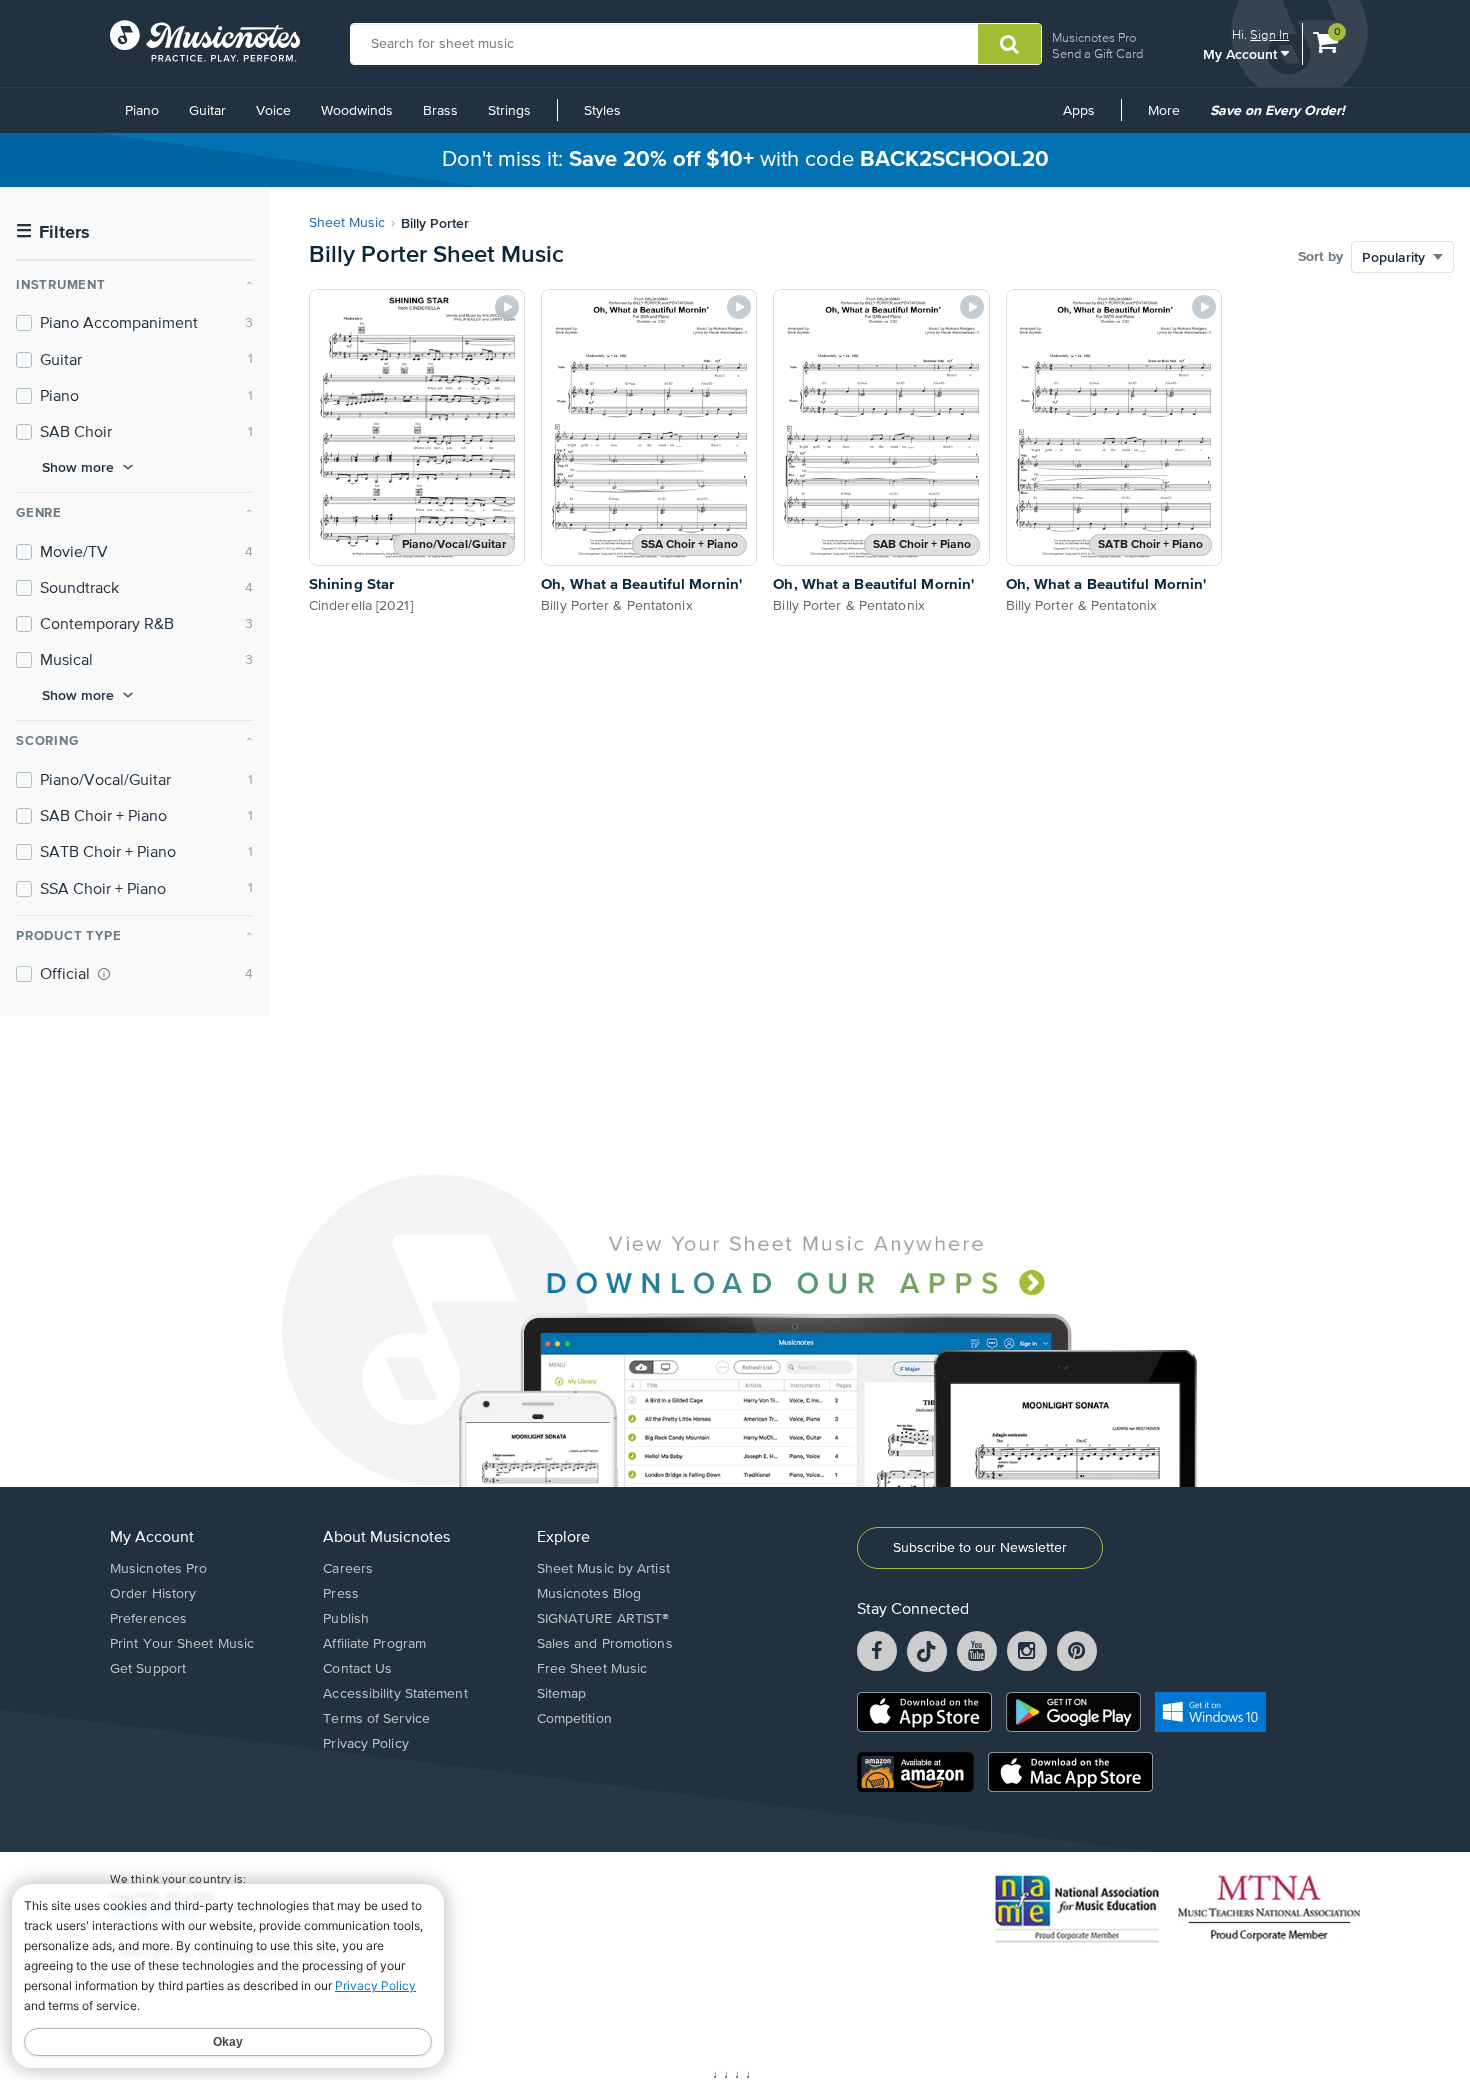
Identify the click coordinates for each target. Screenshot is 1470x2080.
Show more (78, 467)
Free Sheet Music (592, 1669)
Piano (142, 111)
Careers (348, 1569)
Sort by (1320, 257)
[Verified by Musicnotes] (104, 974)
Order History (153, 1594)
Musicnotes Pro (1094, 37)
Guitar (207, 111)
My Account (1242, 53)
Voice (273, 111)
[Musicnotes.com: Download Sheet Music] (205, 41)
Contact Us (357, 1669)
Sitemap (562, 1694)
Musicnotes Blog (589, 1594)
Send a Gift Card (1097, 53)
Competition (574, 1719)
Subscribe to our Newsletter (980, 1548)
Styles (602, 111)
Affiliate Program (374, 1644)
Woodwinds (357, 111)
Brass (440, 111)
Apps (1079, 111)
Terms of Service (376, 1719)
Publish (346, 1619)
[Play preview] (507, 307)
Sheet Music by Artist (603, 1569)
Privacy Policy (365, 1744)
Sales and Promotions (605, 1644)
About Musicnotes (386, 1538)
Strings (509, 111)
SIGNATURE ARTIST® (603, 1619)
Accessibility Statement (395, 1694)
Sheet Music (347, 223)
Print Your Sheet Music (182, 1644)
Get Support (148, 1669)
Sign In (1269, 34)
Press (341, 1594)
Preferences (148, 1619)
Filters (53, 232)
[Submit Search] (1009, 44)
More (1171, 118)
